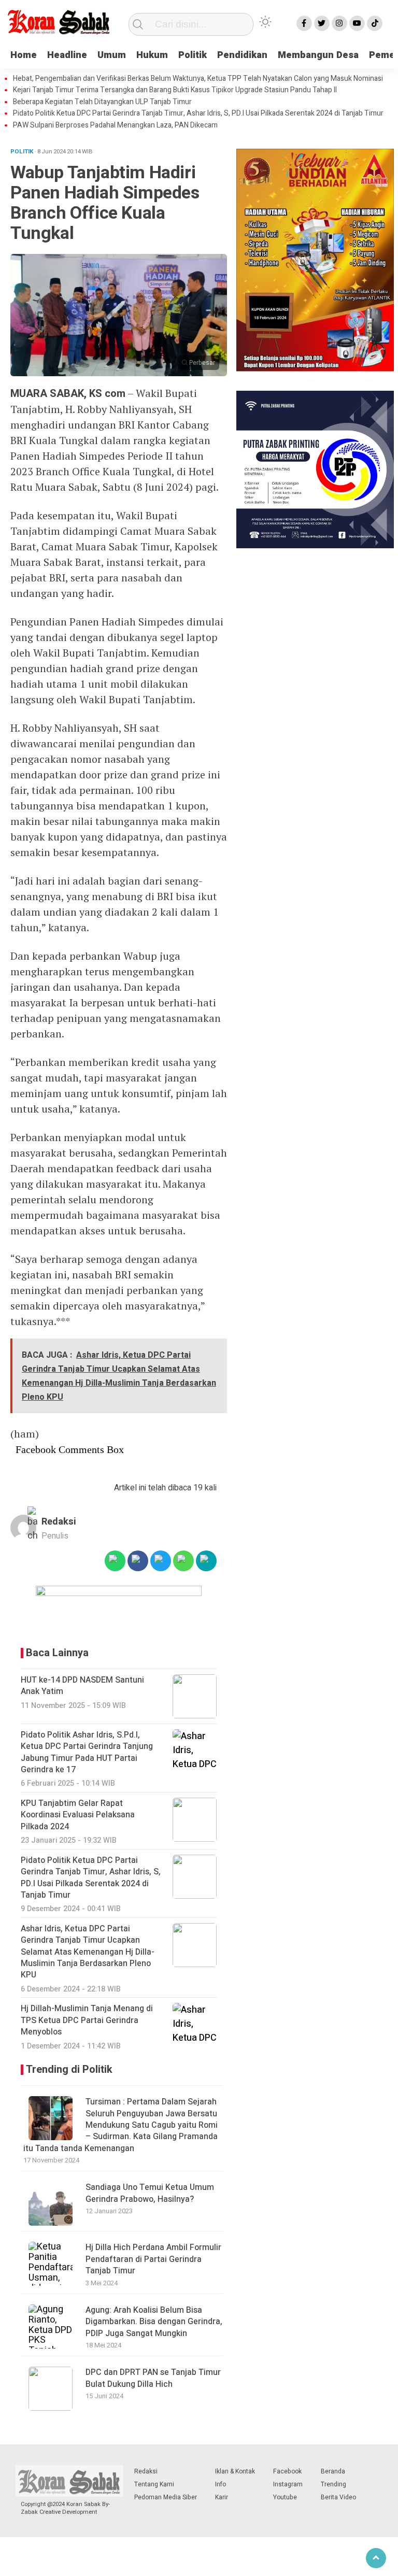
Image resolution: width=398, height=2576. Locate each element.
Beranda (333, 2471)
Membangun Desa (318, 55)
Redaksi (59, 1522)
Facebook (287, 2471)
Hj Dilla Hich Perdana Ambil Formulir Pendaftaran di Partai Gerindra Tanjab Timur (153, 2259)
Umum (112, 55)
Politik (193, 55)
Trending (333, 2484)
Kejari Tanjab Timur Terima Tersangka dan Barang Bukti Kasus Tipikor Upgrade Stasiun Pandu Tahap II (175, 90)
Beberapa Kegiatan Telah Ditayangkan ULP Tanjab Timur (102, 102)
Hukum (152, 55)
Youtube (285, 2497)
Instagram (288, 2484)
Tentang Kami (154, 2484)
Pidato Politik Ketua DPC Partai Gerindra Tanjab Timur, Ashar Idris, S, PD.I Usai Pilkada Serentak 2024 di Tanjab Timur (198, 113)
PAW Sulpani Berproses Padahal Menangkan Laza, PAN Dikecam (115, 125)
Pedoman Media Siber (166, 2497)
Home (24, 55)
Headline (67, 55)
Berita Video (338, 2497)
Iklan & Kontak (235, 2471)
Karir (222, 2497)
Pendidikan (242, 55)
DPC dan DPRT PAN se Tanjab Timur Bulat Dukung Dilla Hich (153, 2378)
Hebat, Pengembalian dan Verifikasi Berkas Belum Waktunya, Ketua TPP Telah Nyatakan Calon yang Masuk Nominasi (198, 79)
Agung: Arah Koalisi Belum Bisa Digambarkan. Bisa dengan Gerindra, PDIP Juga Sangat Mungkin (154, 2322)
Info (221, 2484)
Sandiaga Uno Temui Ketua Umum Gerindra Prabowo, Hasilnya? (150, 2193)
